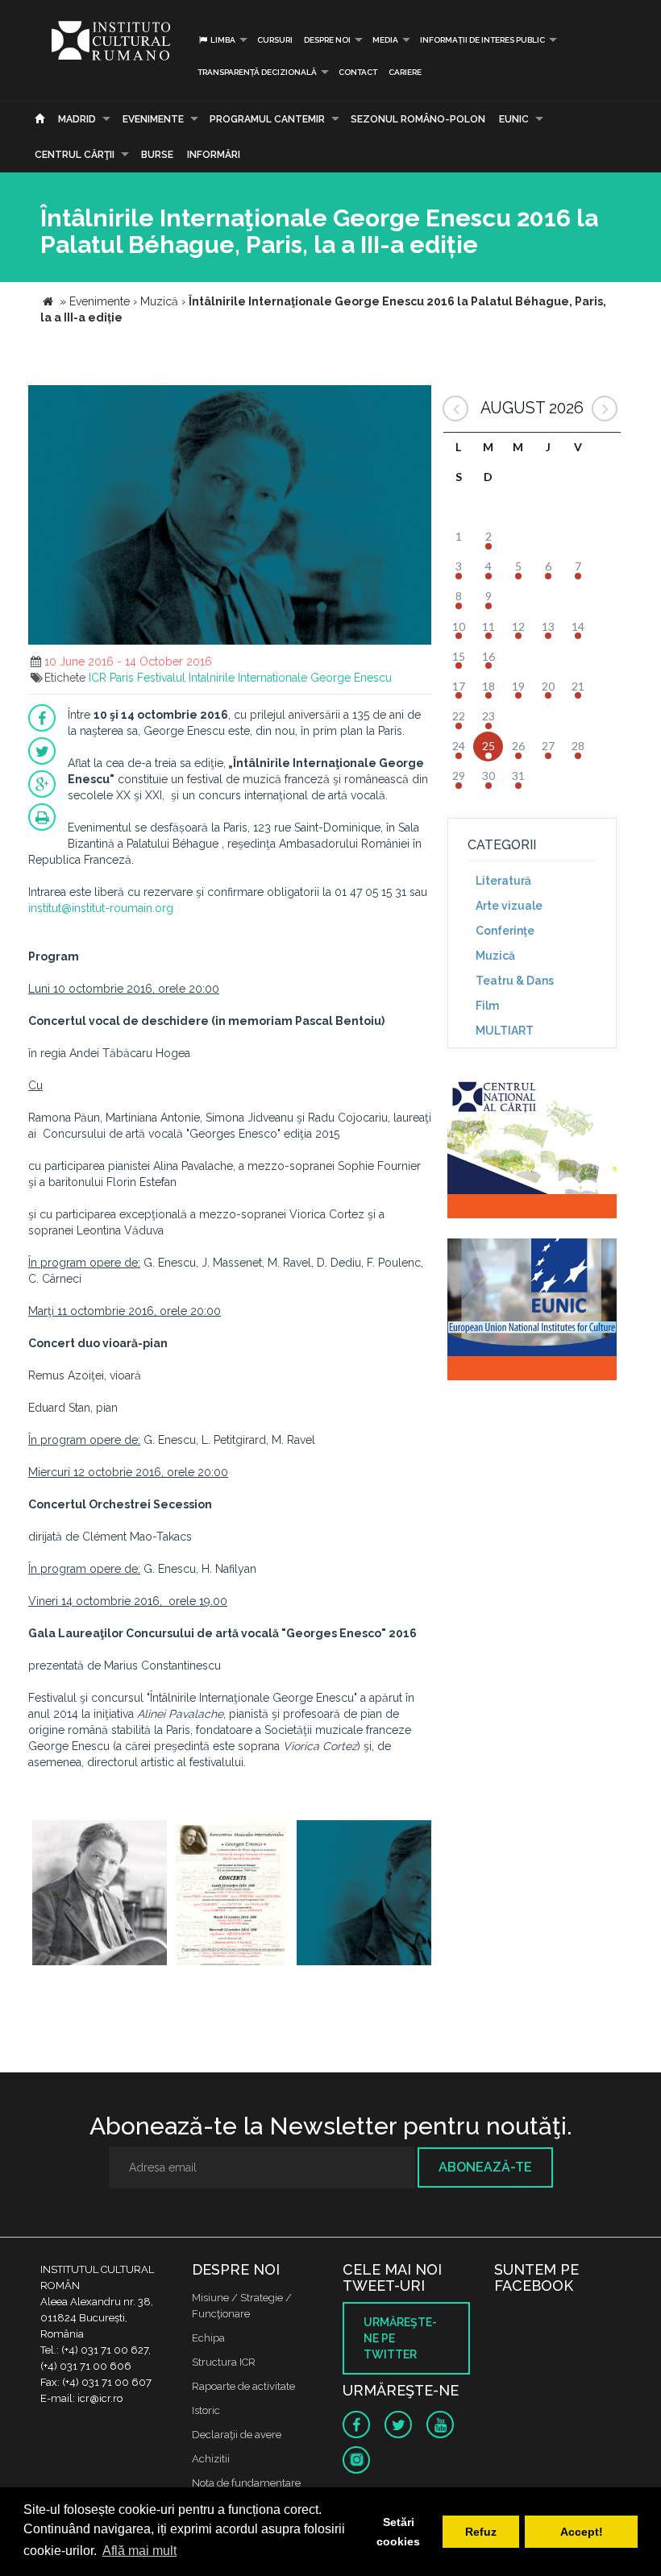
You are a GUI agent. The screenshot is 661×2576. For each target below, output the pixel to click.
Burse (157, 155)
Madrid (77, 119)
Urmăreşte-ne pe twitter (400, 2338)
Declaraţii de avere (237, 2435)
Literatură (503, 881)
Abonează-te (485, 2167)
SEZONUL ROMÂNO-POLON (418, 119)
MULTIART (505, 1031)
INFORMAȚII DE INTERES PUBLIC (482, 40)
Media (385, 40)
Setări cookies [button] (398, 2532)
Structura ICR (224, 2362)
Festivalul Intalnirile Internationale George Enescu (264, 678)
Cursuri (275, 40)
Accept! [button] (582, 2532)
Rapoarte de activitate (243, 2386)
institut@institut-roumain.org (101, 908)
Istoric (206, 2410)
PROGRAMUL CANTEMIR (267, 119)
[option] (100, 1895)
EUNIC (514, 119)
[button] (417, 400)
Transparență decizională (257, 72)
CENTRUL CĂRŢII (75, 155)
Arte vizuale (509, 906)
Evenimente (153, 119)
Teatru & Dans (515, 981)
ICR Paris (111, 678)
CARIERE (405, 72)
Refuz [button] (481, 2532)
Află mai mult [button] (139, 2551)
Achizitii (211, 2459)
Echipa (208, 2338)
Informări (214, 155)
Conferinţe (505, 931)
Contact (358, 72)
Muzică (495, 956)
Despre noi (327, 40)
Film (487, 1006)
